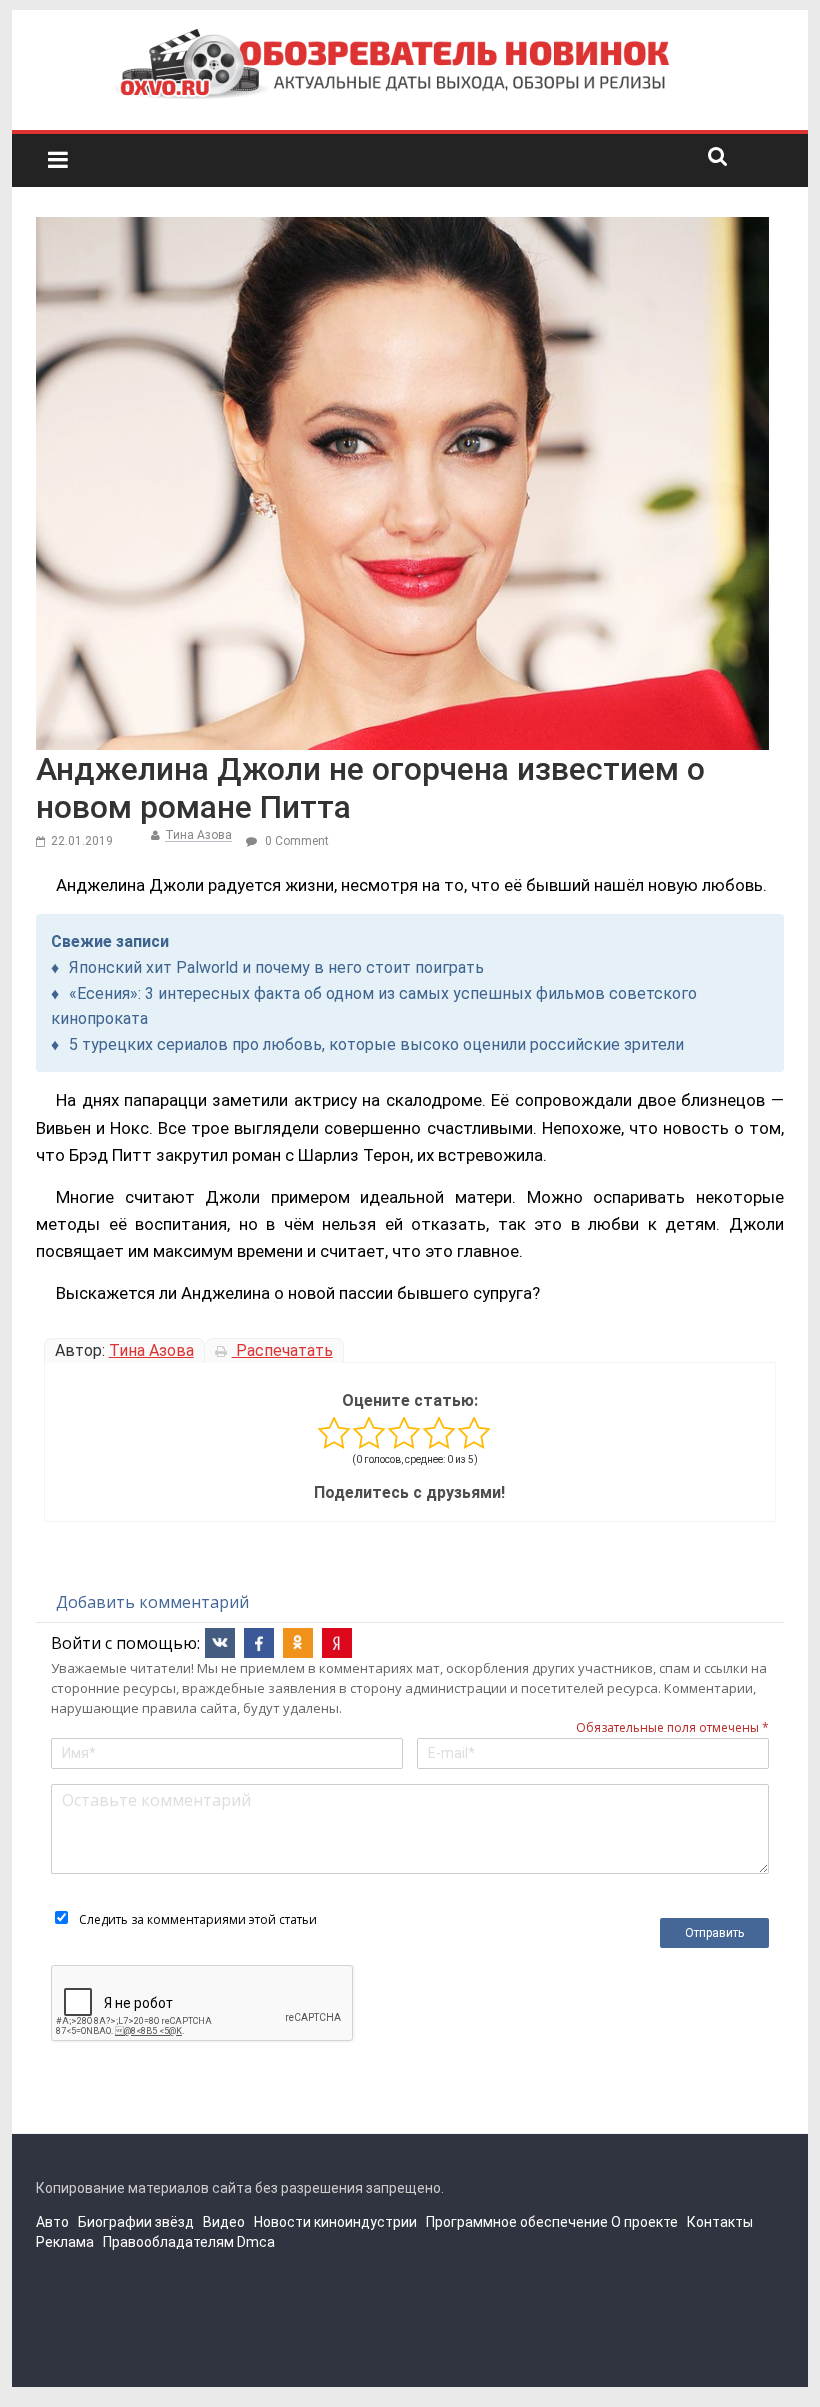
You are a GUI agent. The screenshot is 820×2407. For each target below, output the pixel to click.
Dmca (256, 2242)
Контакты (720, 2222)
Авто (52, 2222)
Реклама (65, 2242)
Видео (224, 2222)
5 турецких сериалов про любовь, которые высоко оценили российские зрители (376, 1044)
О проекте (644, 2222)
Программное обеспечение (517, 2222)
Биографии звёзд (136, 2222)
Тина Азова (198, 835)
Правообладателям (168, 2242)
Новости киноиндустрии (335, 2222)
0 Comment (295, 841)
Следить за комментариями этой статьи (198, 1919)
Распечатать (282, 1350)
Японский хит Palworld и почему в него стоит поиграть (276, 967)
